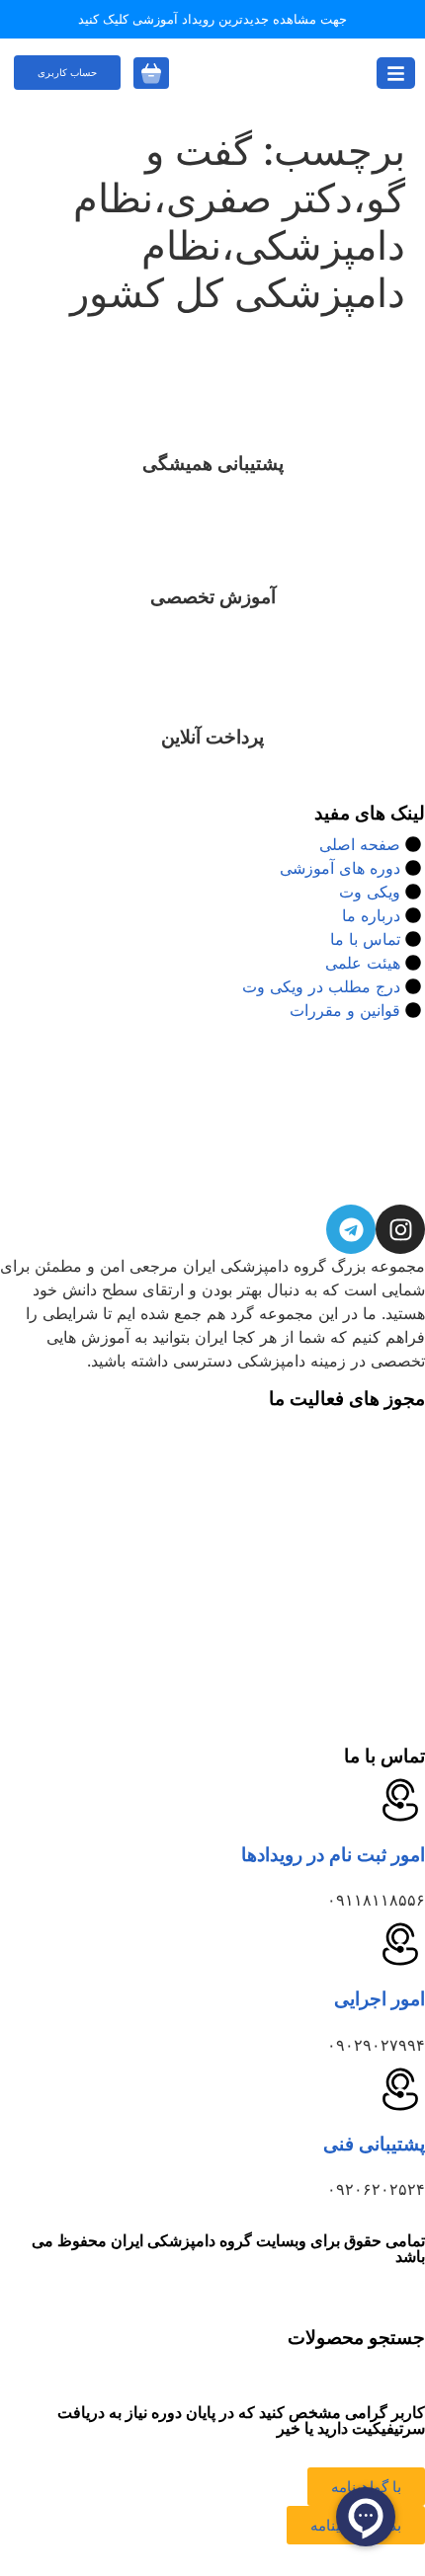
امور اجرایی (380, 1999)
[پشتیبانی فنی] (400, 2089)
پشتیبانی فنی (374, 2144)
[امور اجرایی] (400, 1944)
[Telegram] (351, 1229)
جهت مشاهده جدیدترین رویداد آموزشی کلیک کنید (212, 19)
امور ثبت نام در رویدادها (333, 1855)
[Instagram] (400, 1229)
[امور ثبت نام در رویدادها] (400, 1800)
